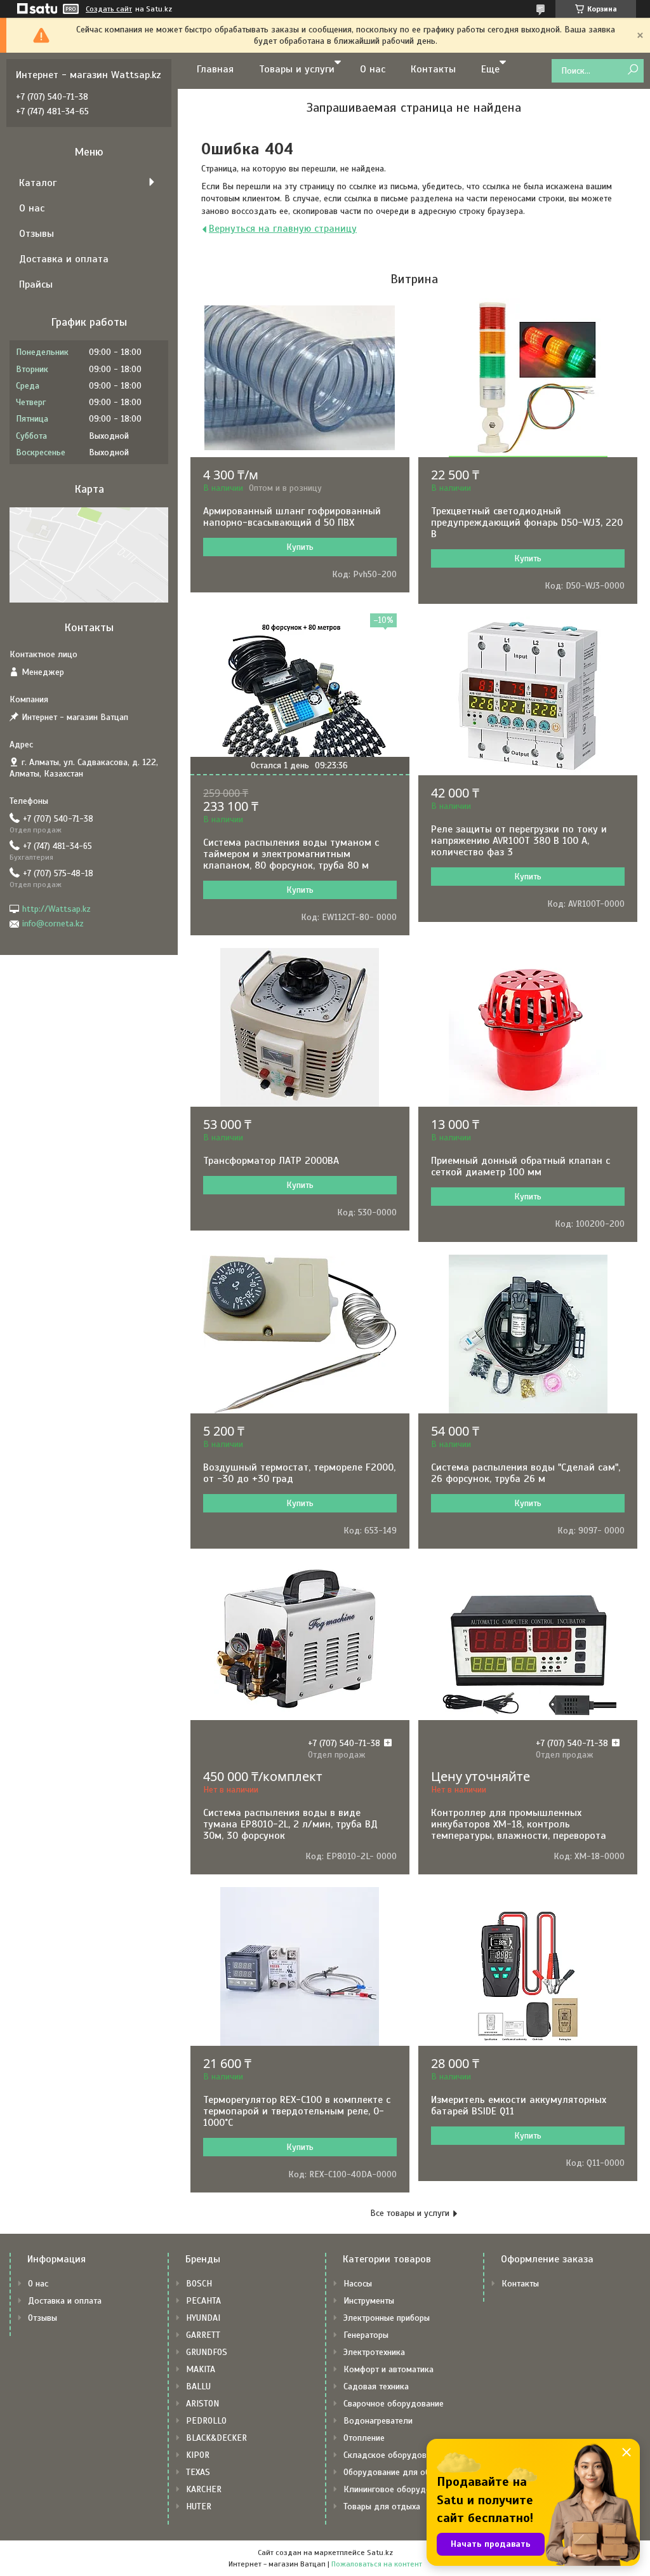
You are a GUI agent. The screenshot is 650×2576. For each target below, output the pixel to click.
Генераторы (366, 2335)
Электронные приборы (387, 2318)
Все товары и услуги (410, 2213)
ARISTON (202, 2404)
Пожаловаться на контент (377, 2564)
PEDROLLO (206, 2421)
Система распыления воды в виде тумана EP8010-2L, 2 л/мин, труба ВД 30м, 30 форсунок (290, 1824)
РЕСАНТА (203, 2301)
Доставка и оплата (64, 259)
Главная (215, 69)
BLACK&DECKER (216, 2438)
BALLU (198, 2386)
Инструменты (369, 2301)
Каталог (38, 183)
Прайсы (36, 284)
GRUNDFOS (207, 2352)
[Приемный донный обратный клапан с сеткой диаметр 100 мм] (528, 1027)
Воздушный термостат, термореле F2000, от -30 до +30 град (299, 1473)
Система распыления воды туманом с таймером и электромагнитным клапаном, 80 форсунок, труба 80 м (291, 854)
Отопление (364, 2438)
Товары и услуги (297, 69)
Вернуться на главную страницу (283, 229)
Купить (300, 547)
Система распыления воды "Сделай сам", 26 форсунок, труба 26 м (526, 1473)
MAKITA (201, 2369)
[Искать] (633, 70)
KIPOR (198, 2455)
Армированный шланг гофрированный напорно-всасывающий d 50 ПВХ (292, 517)
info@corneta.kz (53, 924)
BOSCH (199, 2284)
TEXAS (198, 2472)
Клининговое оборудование (398, 2489)
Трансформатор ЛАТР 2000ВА (271, 1161)
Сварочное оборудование (394, 2404)
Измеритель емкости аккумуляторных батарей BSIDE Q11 (519, 2106)
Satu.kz (380, 2553)
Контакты (433, 69)
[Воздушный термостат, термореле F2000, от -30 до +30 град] (300, 1334)
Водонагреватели (378, 2421)
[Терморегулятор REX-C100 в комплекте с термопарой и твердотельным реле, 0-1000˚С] (300, 1966)
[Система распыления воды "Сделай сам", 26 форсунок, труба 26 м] (528, 1334)
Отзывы (36, 234)
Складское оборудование (394, 2455)
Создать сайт (109, 9)
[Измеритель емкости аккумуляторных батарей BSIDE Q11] (528, 1966)
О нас (373, 69)
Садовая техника (376, 2386)
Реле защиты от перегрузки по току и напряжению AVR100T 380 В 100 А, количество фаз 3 (519, 841)
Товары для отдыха (382, 2506)
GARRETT (203, 2335)
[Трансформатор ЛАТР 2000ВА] (300, 1027)
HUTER (199, 2506)
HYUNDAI (203, 2318)
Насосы (358, 2284)
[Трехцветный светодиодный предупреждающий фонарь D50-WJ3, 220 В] (528, 378)
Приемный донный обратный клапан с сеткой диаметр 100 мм (521, 1166)
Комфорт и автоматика (388, 2369)
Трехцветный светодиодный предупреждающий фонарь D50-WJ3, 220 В (527, 523)
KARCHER (204, 2489)
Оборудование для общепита (401, 2472)
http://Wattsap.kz (56, 909)
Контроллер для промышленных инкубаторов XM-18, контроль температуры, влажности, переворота (519, 1824)
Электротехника (374, 2352)
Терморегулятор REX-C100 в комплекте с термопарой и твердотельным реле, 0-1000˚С (297, 2111)
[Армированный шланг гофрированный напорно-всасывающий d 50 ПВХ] (300, 378)
